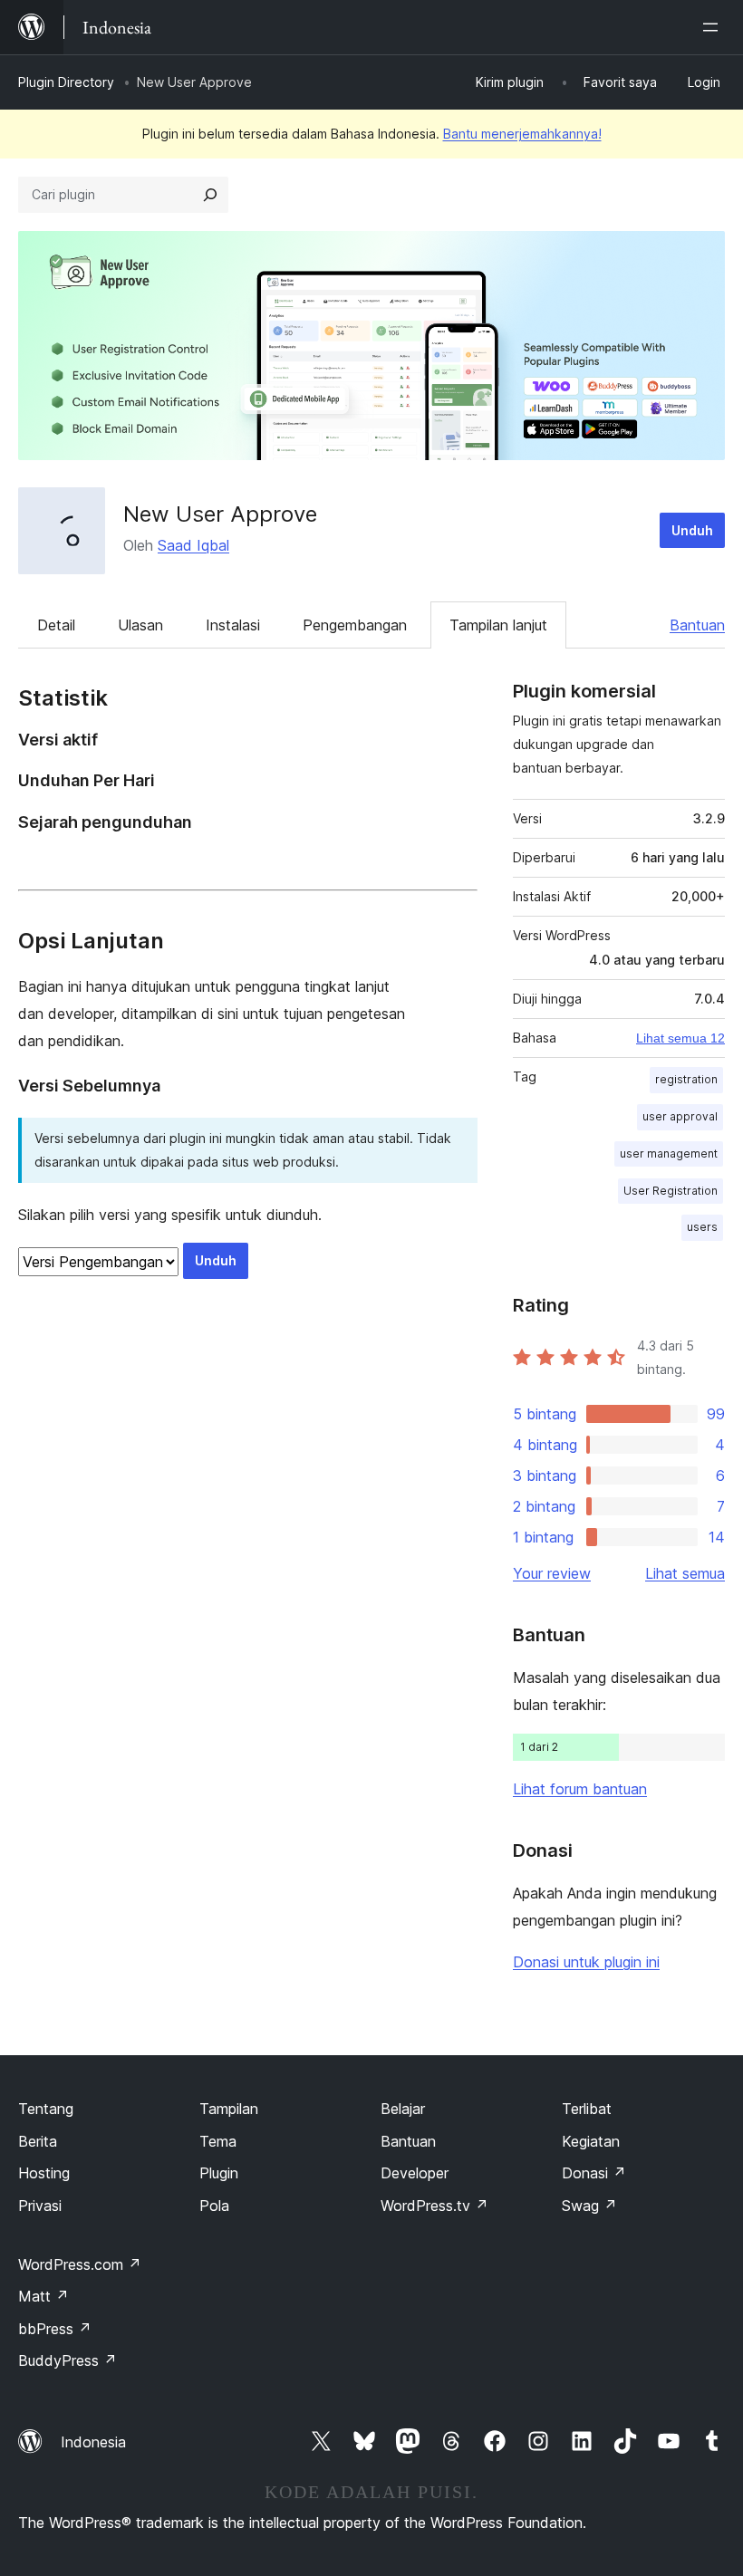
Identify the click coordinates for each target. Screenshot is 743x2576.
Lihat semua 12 (680, 1038)
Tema (218, 2141)
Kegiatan (591, 2141)
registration (686, 1079)
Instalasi (233, 625)
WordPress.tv (434, 2206)
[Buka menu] (714, 27)
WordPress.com (80, 2264)
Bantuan (697, 625)
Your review (552, 1573)
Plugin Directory (66, 82)
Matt (43, 2296)
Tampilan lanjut (498, 625)
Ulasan (140, 625)
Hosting (44, 2173)
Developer (415, 2173)
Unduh (692, 530)
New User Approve (220, 514)
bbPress (55, 2329)
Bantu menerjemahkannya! (522, 134)
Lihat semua (685, 1573)
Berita (38, 2141)
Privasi (40, 2206)
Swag (589, 2206)
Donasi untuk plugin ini (586, 1962)
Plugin (219, 2173)
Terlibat (587, 2109)
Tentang (46, 2109)
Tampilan (229, 2109)
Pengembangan (355, 625)
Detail (56, 625)
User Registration (671, 1191)
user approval (680, 1116)
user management (669, 1153)
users (702, 1227)
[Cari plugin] (210, 195)
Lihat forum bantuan (580, 1789)
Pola (214, 2206)
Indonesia (93, 2442)
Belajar (403, 2109)
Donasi (594, 2173)
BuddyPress (68, 2360)
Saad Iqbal (193, 545)
